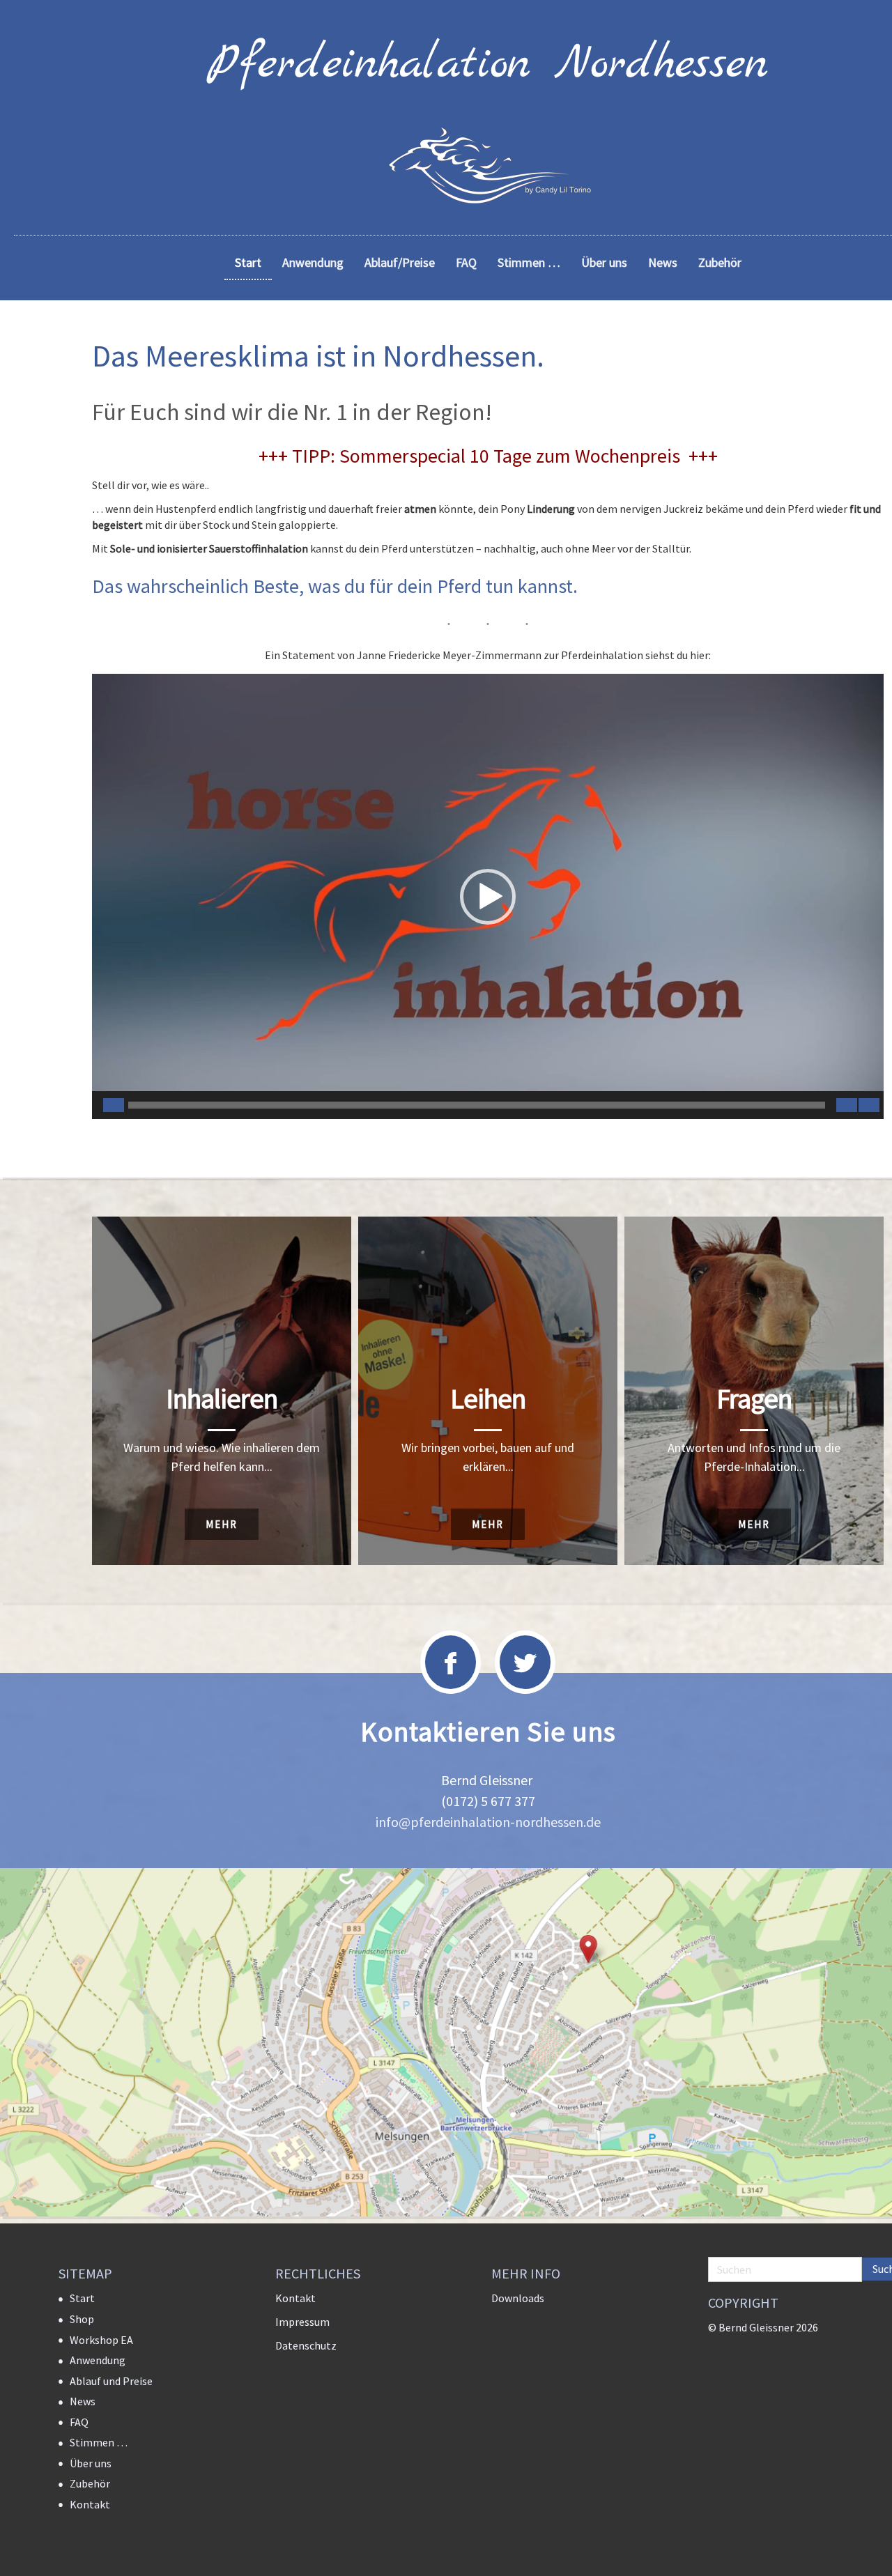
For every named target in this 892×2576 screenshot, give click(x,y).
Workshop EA (101, 2340)
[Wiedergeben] (114, 1105)
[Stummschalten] (847, 1105)
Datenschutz (306, 2345)
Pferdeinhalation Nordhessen (488, 65)
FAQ (79, 2422)
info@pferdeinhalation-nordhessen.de (488, 1822)
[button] (488, 897)
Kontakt (90, 2504)
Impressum (302, 2322)
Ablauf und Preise (111, 2381)
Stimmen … (99, 2442)
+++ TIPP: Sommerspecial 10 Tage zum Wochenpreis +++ (488, 456)
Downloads (518, 2298)
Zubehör (90, 2483)
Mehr (222, 1524)
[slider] (477, 1105)
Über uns (91, 2463)
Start (82, 2298)
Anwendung (98, 2360)
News (83, 2401)
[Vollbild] (869, 1105)
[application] (488, 896)
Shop (82, 2319)
